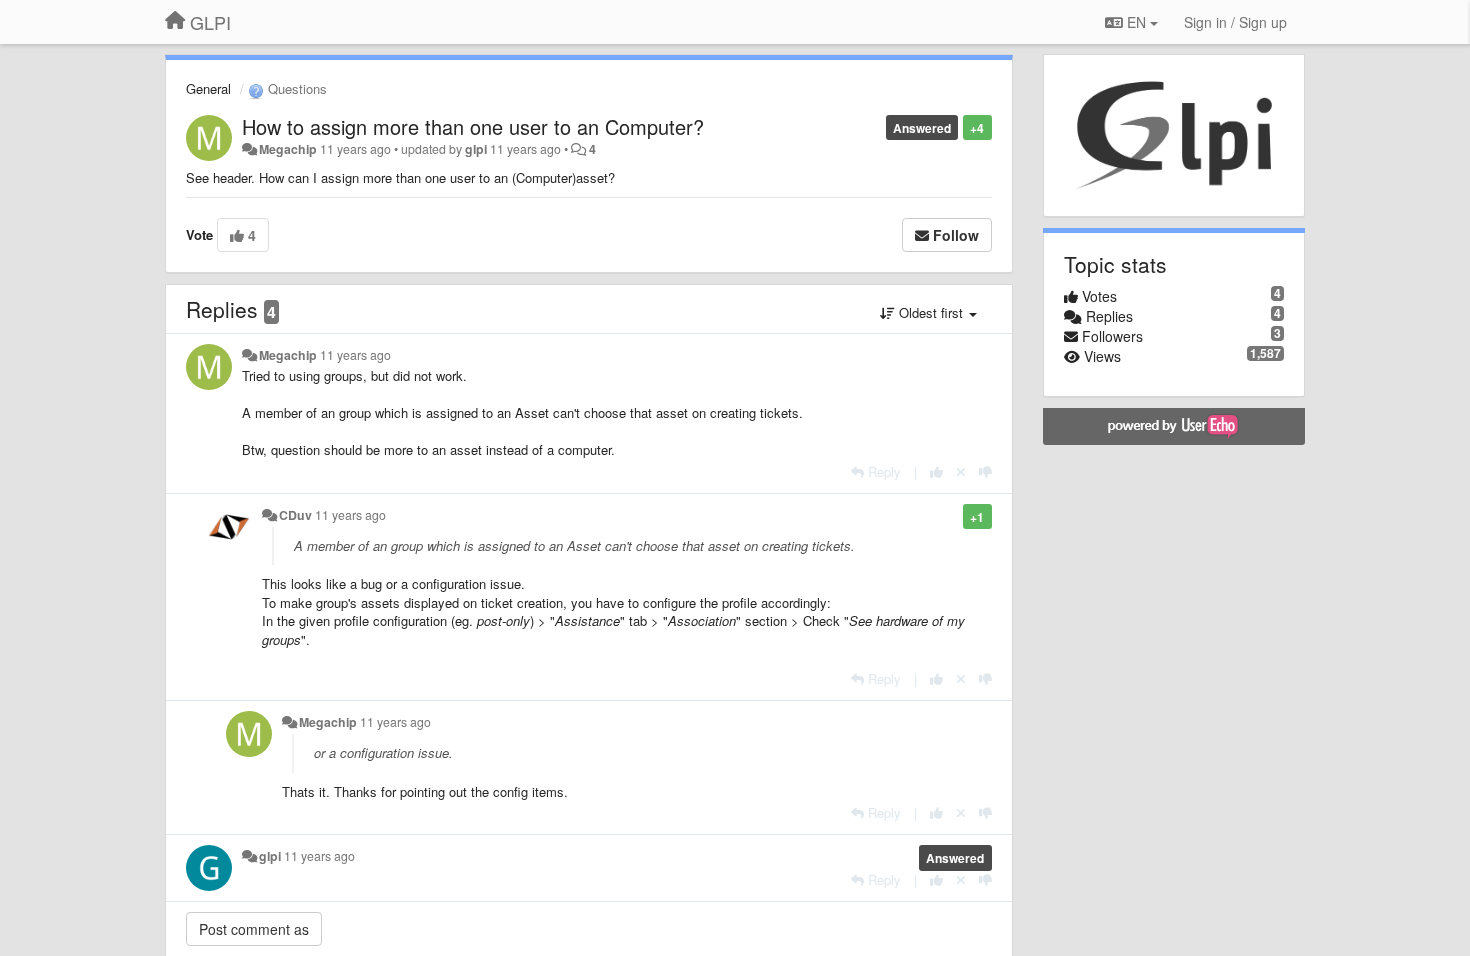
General (208, 88)
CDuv (295, 515)
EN (1136, 22)
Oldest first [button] (931, 312)
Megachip (288, 149)
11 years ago (355, 355)
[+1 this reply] (936, 471)
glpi (476, 149)
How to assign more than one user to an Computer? (473, 126)
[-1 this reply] (985, 471)
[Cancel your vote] (961, 471)
